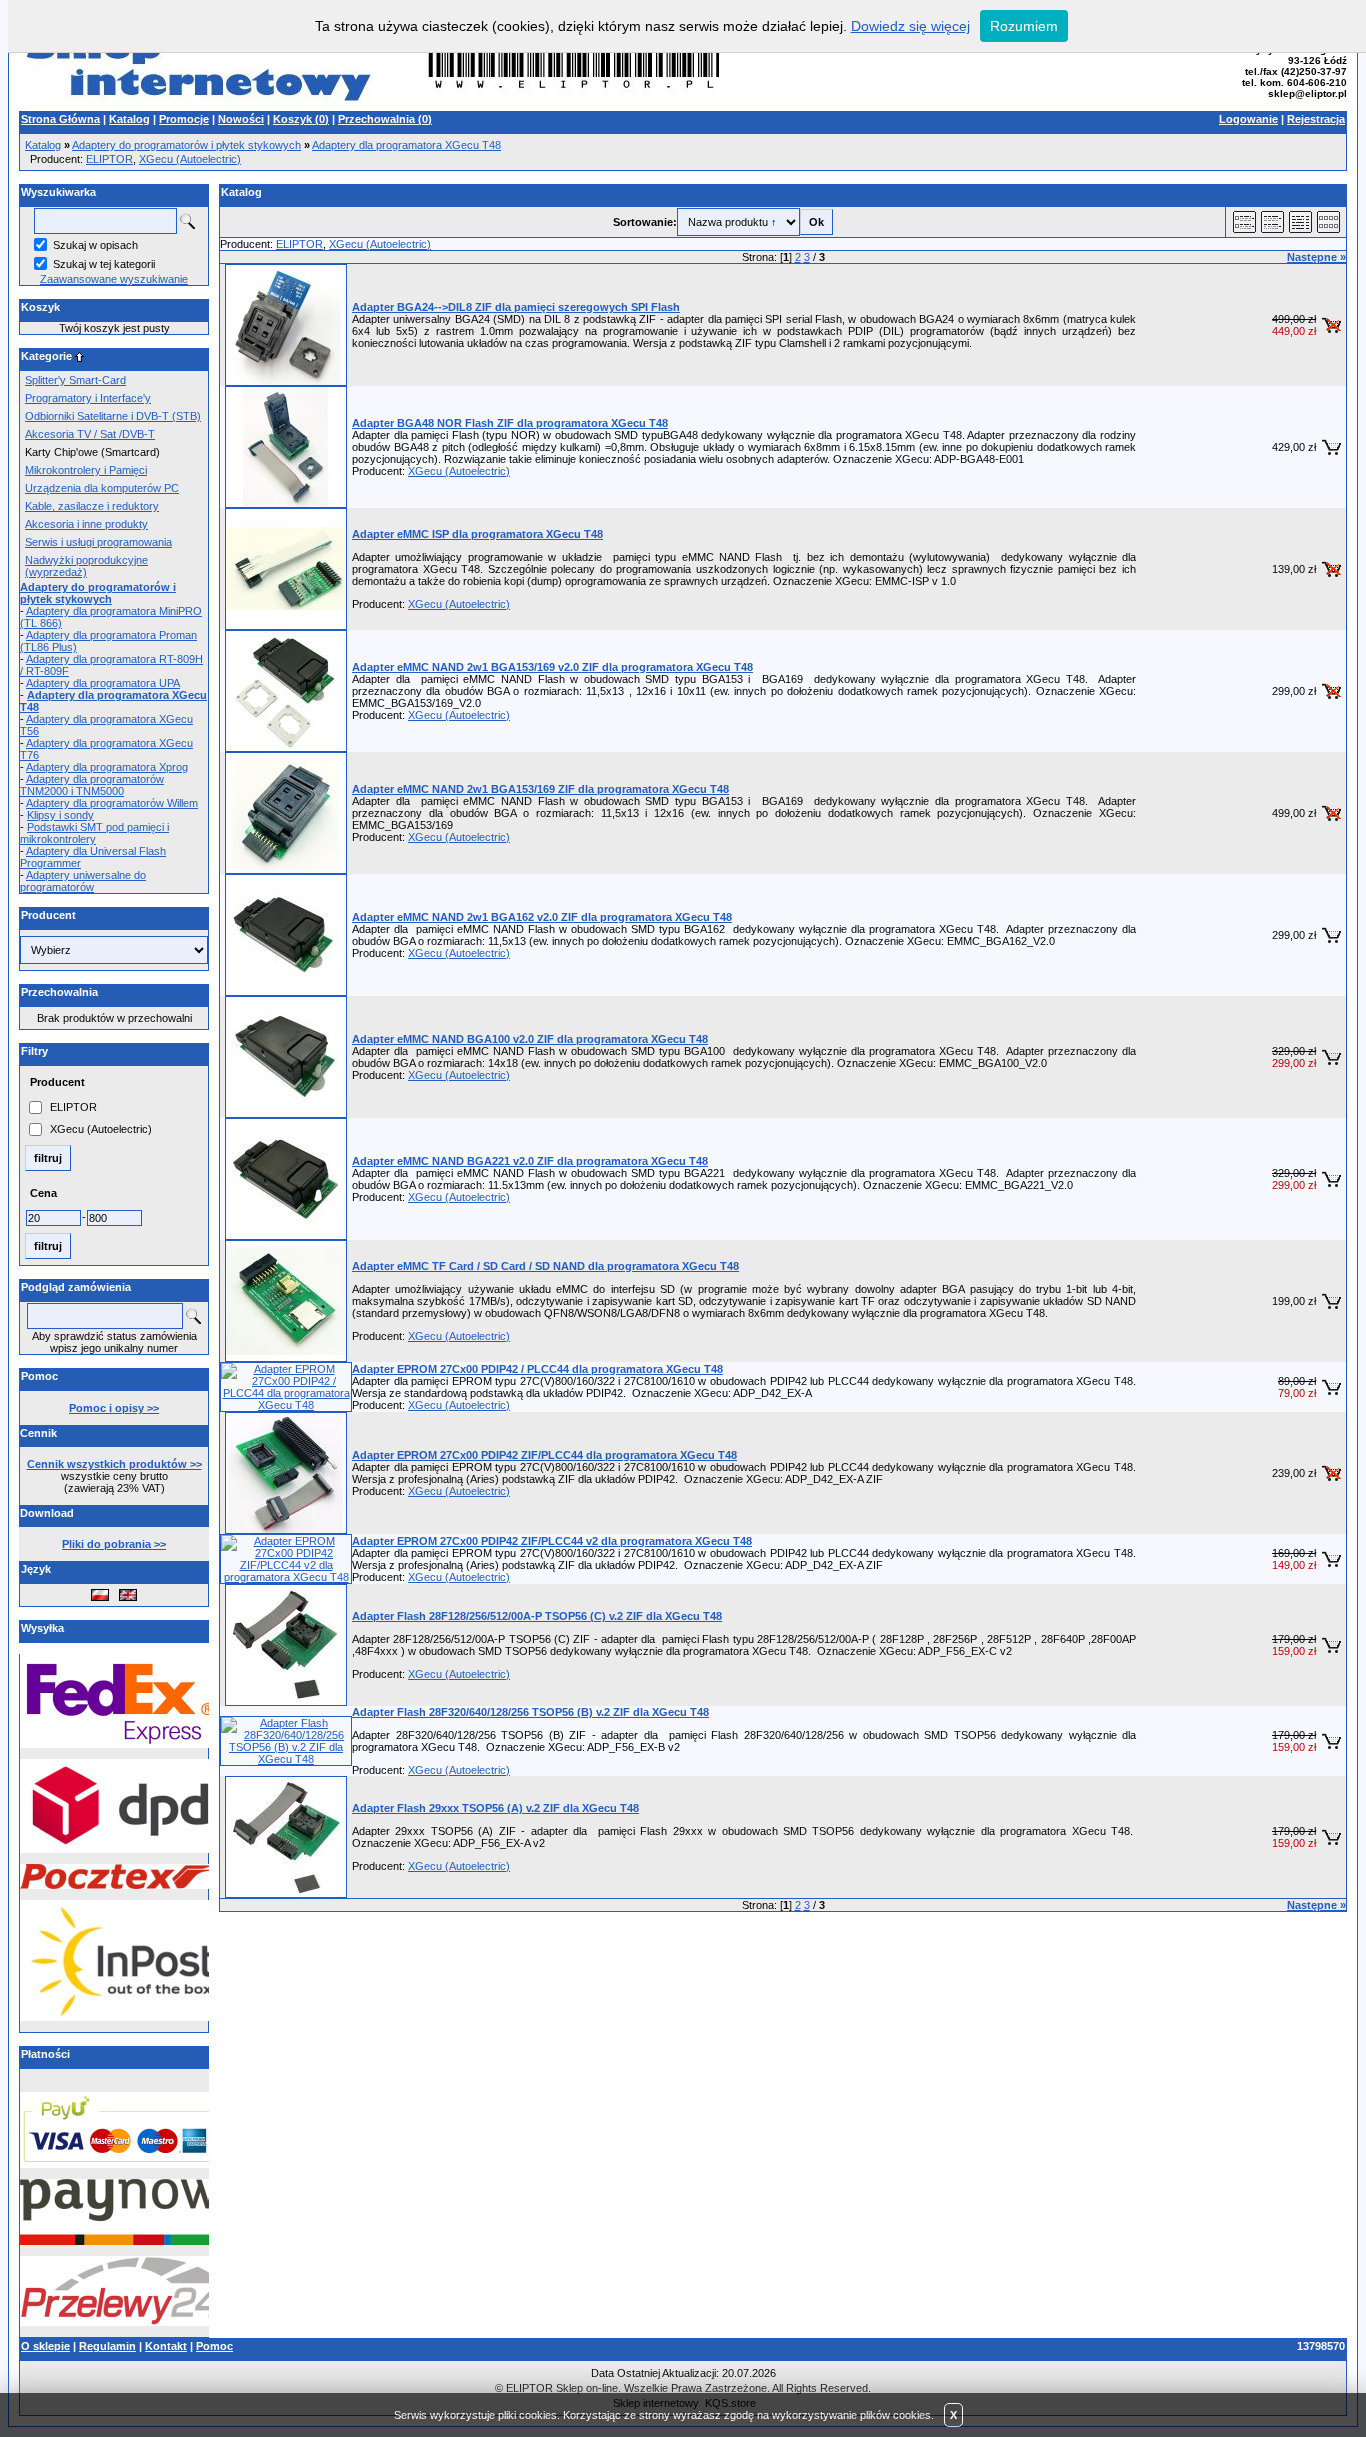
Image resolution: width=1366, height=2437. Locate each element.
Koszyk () (301, 119)
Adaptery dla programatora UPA (103, 683)
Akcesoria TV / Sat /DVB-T (90, 434)
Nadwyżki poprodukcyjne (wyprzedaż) (86, 566)
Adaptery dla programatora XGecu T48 (406, 145)
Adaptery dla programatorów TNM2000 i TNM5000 (92, 785)
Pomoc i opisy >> (114, 1408)
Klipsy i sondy (60, 815)
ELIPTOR (109, 159)
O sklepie (45, 2346)
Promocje (184, 119)
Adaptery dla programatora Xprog (107, 767)
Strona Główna (60, 119)
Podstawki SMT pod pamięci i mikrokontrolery (94, 833)
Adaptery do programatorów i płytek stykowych (186, 145)
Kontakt (166, 2346)
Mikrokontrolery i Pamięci (86, 470)
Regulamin (107, 2346)
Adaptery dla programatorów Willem (112, 803)
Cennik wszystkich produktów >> (114, 1464)
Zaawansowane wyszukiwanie (114, 279)
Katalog (129, 119)
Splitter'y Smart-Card (75, 380)
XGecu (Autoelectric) (190, 159)
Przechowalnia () (385, 119)
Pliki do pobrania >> (114, 1544)
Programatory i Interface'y (88, 398)
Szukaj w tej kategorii (104, 264)
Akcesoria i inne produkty (86, 524)
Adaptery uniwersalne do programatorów (83, 881)
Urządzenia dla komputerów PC (102, 488)
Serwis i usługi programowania (98, 542)
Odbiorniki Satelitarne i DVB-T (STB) (113, 416)
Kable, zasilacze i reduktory (92, 506)
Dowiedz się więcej (910, 26)
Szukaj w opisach (95, 245)
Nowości (241, 119)
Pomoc (214, 2346)
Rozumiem (1024, 26)
